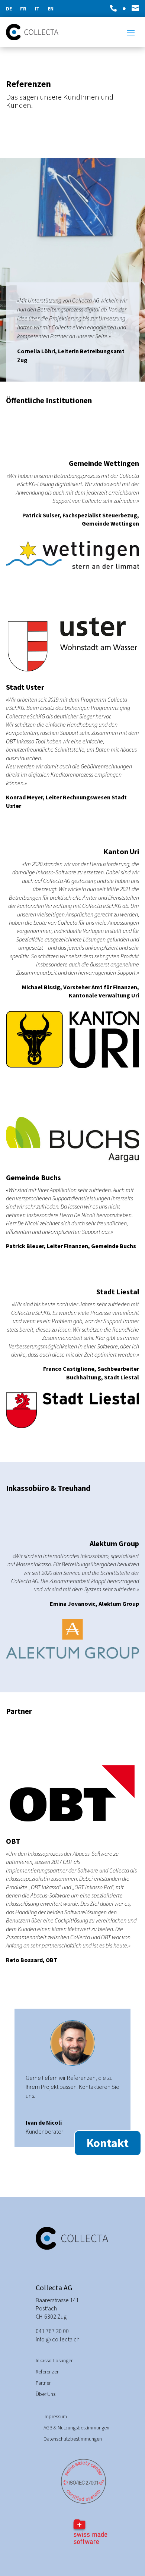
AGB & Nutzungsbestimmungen (76, 2428)
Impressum (55, 2417)
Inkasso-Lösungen (55, 2361)
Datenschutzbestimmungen (73, 2439)
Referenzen (48, 2372)
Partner (43, 2383)
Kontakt (108, 2143)
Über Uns (46, 2394)
